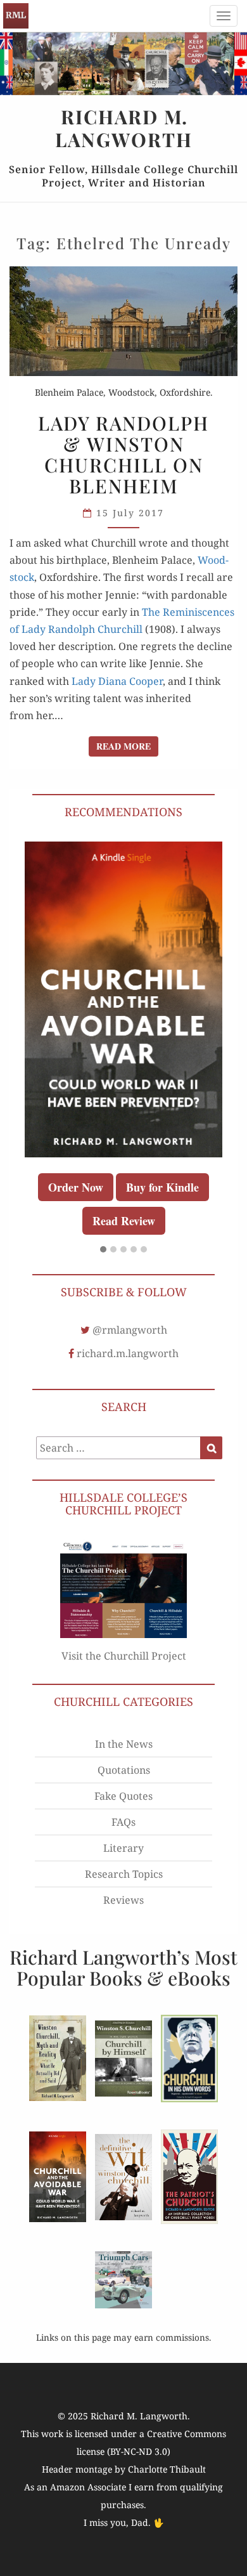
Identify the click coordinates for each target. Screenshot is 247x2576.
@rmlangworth (130, 1330)
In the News (124, 1744)
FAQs (123, 1822)
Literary (123, 1848)
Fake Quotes (123, 1796)
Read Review (124, 1221)
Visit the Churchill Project (124, 1656)
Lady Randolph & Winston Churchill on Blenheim (123, 454)
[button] (103, 1250)
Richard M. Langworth (16, 16)
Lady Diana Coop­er (117, 681)
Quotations (124, 1770)
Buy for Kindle (162, 1187)
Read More (127, 746)
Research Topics (124, 1874)
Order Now (76, 1187)
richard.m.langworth (128, 1353)
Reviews (123, 1900)
